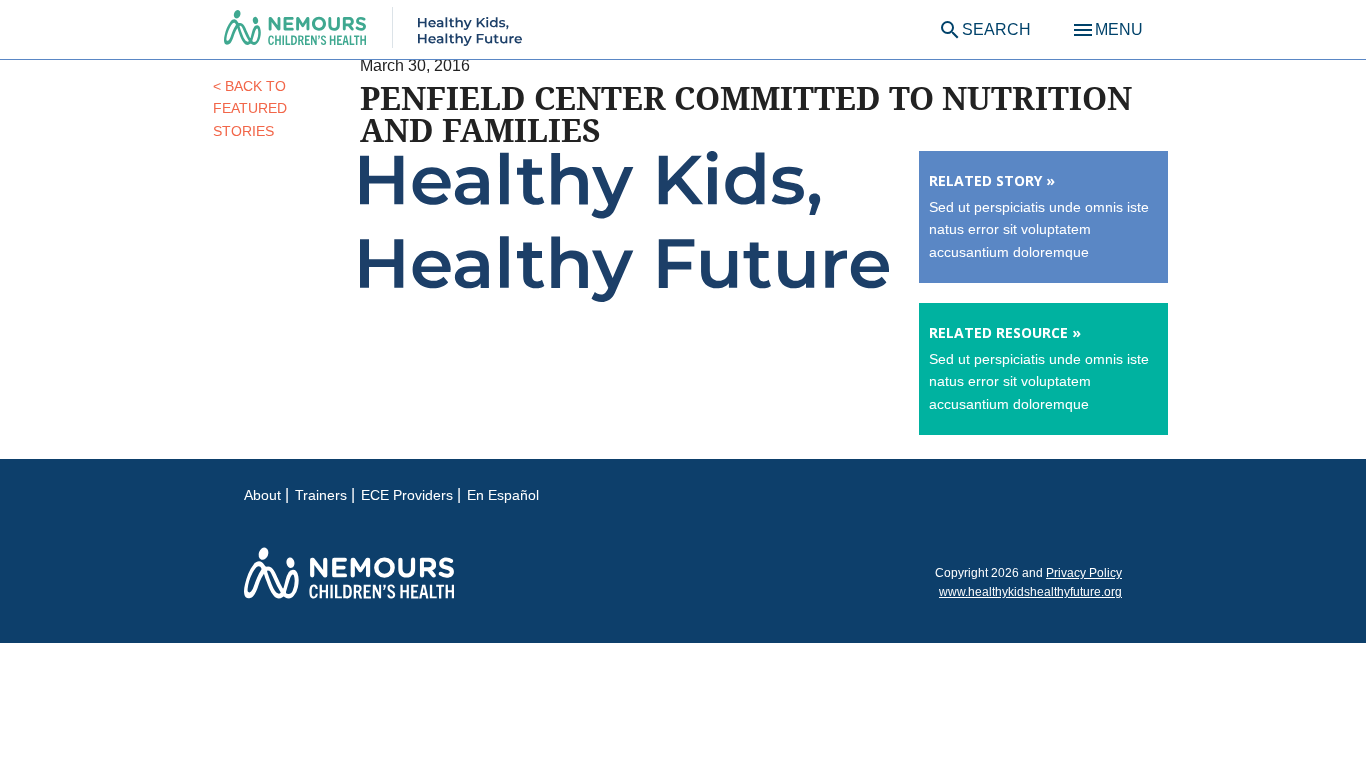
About (262, 495)
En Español (503, 495)
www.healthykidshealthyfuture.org (1030, 592)
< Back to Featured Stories (250, 108)
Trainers (321, 495)
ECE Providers (407, 495)
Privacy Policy (1084, 573)
